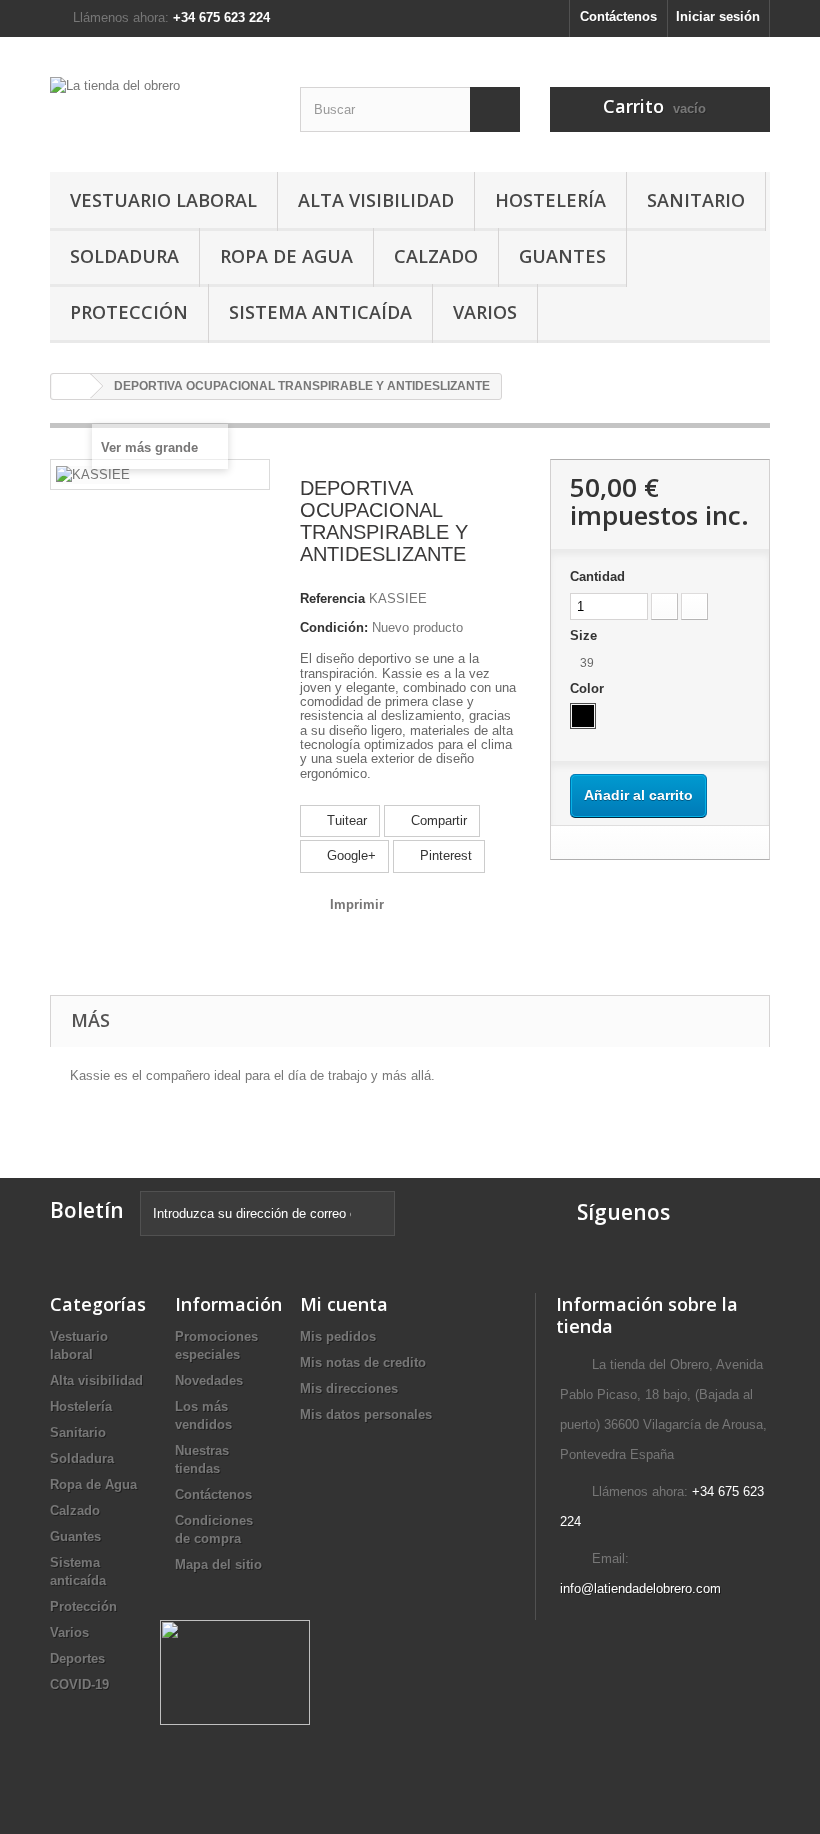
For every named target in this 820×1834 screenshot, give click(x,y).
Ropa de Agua (286, 256)
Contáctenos (618, 16)
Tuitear (345, 820)
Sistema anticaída (320, 312)
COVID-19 (79, 1684)
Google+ (349, 855)
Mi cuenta (344, 1304)
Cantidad (597, 576)
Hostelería (550, 200)
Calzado (436, 256)
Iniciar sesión (718, 16)
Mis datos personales (366, 1414)
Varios (485, 312)
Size (585, 635)
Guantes (562, 256)
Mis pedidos (338, 1336)
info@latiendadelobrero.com (640, 1588)
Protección (129, 312)
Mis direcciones (349, 1388)
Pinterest (444, 855)
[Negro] (583, 716)
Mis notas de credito (363, 1362)
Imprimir (357, 904)
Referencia (332, 598)
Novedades (209, 1380)
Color (589, 688)
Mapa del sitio (218, 1564)
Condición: (334, 627)
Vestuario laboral (163, 200)
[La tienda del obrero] (160, 112)
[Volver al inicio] (71, 386)
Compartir (437, 820)
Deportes (77, 1658)
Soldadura (124, 256)
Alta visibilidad (376, 200)
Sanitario (696, 200)
